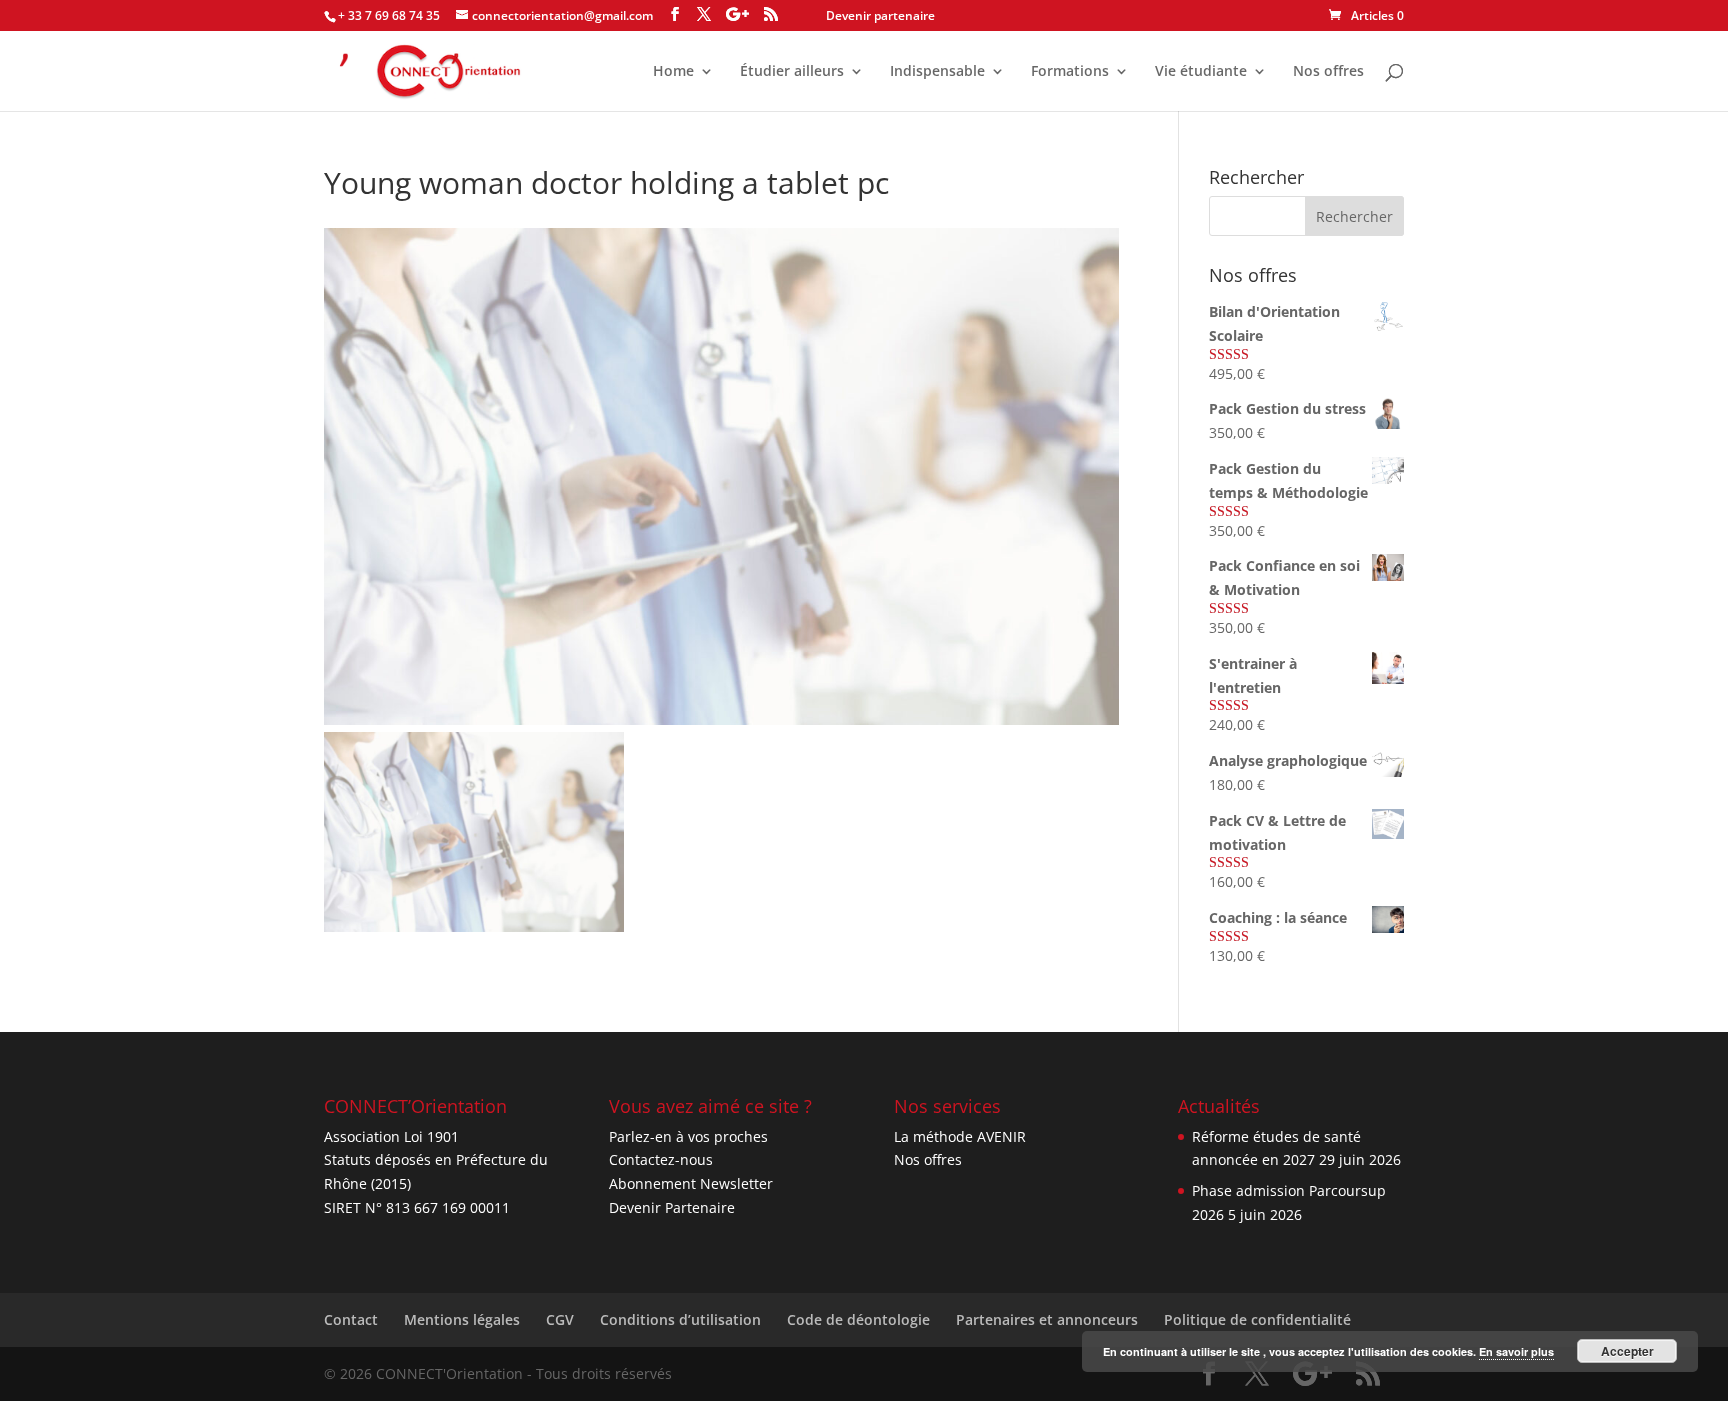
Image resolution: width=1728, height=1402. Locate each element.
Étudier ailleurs (792, 72)
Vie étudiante (1201, 72)
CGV (560, 1319)
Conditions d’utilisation (680, 1319)
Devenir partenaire (880, 15)
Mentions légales (462, 1319)
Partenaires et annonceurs (1047, 1319)
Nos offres (1328, 72)
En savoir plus (1516, 1351)
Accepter (1627, 1351)
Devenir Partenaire (672, 1207)
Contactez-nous (661, 1159)
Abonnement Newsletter (691, 1183)
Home (673, 72)
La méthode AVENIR (960, 1136)
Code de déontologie (858, 1319)
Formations (1070, 72)
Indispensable (937, 72)
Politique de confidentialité (1257, 1319)
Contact (351, 1319)
